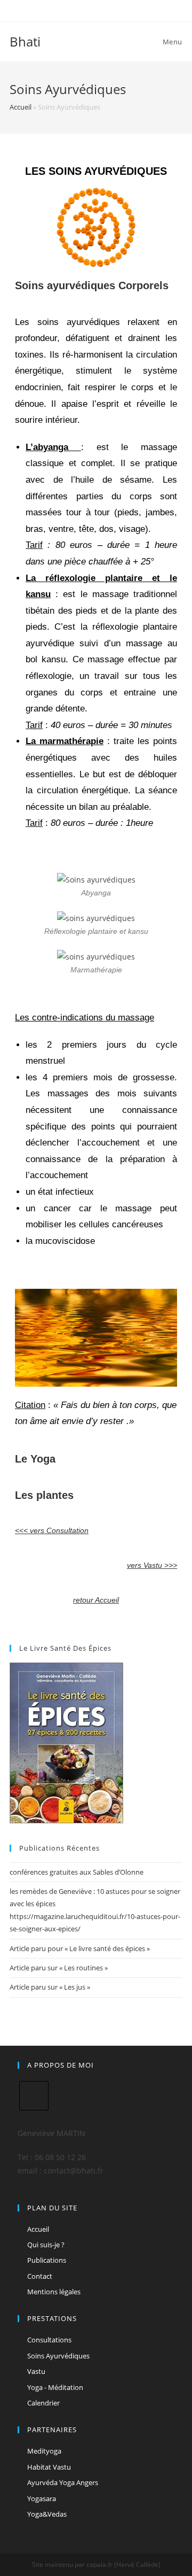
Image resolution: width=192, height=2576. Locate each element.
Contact (40, 2276)
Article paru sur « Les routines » (59, 1968)
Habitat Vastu (49, 2467)
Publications (47, 2260)
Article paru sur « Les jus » (50, 1987)
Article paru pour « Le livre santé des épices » (80, 1948)
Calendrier (43, 2403)
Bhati (25, 41)
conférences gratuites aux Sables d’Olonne (77, 1872)
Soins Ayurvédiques (58, 2356)
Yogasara (42, 2498)
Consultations (49, 2340)
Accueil (21, 107)
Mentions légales (54, 2292)
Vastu (36, 2371)
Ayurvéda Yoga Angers (63, 2482)
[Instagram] (34, 2096)
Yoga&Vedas (47, 2514)
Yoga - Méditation (55, 2387)
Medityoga (44, 2451)
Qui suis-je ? (46, 2245)
